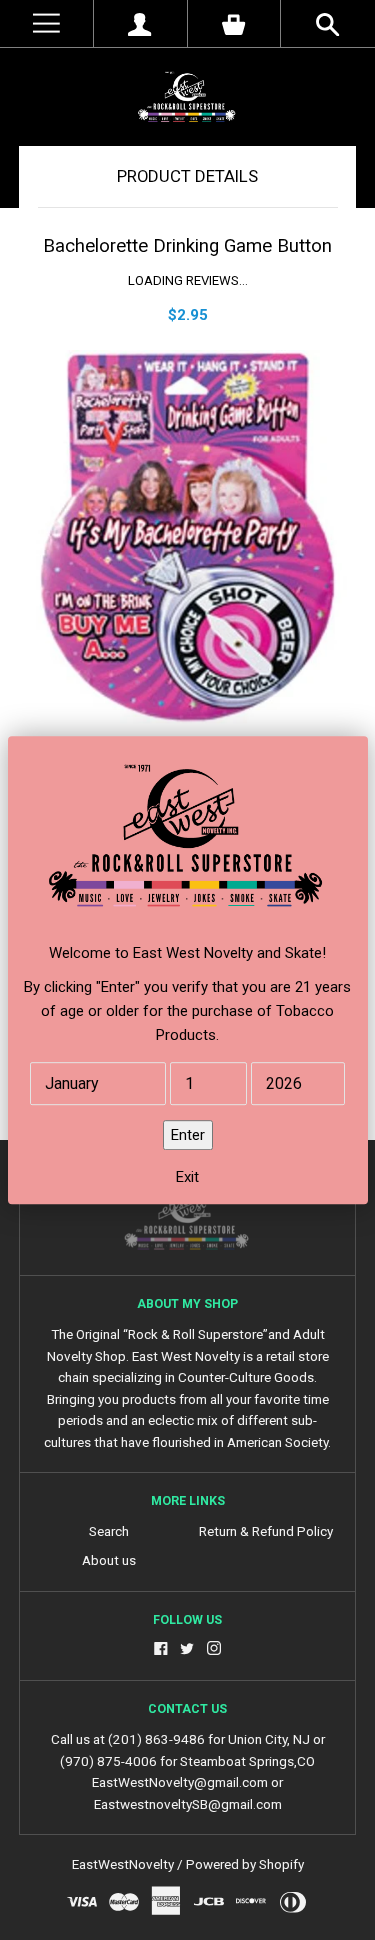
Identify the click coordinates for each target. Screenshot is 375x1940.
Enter (188, 1135)
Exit (187, 1177)
